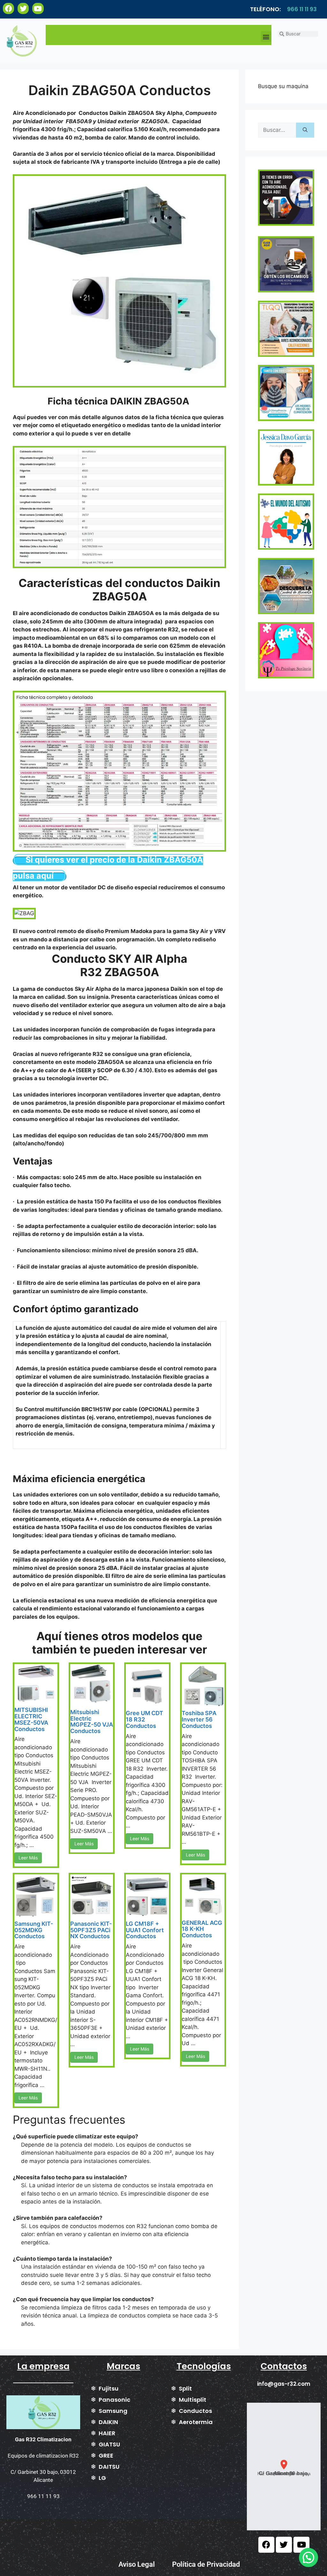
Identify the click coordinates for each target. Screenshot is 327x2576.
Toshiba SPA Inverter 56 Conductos (199, 1719)
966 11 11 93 (302, 9)
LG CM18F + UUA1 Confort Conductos (145, 1930)
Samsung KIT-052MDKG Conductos (34, 1930)
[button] (266, 37)
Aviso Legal (137, 2564)
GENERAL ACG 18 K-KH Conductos (202, 1929)
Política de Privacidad (206, 2564)
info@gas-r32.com (284, 2384)
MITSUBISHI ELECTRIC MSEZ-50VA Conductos (31, 1719)
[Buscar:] (277, 130)
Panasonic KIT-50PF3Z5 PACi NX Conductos (91, 1930)
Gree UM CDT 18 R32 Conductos (144, 1719)
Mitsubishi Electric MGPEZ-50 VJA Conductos (92, 1721)
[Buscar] (305, 130)
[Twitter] (23, 8)
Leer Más (28, 1858)
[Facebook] (8, 8)
